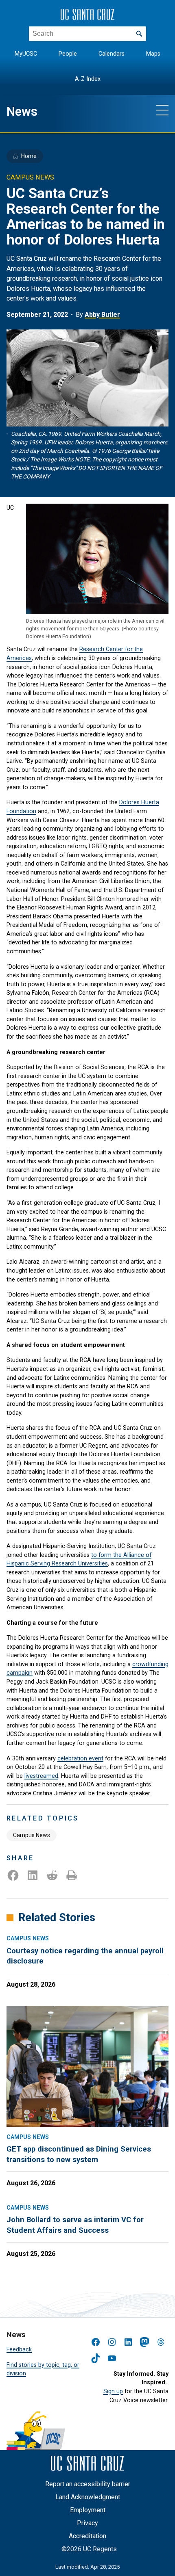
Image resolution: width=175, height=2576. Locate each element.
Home (29, 156)
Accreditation (87, 2536)
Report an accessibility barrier (88, 2484)
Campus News (32, 1835)
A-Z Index (88, 79)
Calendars (112, 54)
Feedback (19, 2350)
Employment (88, 2510)
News (22, 111)
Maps (153, 54)
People (68, 54)
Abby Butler (102, 315)
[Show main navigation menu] (162, 110)
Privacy (87, 2523)
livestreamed (41, 1776)
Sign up (113, 2391)
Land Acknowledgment (88, 2497)
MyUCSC (26, 54)
